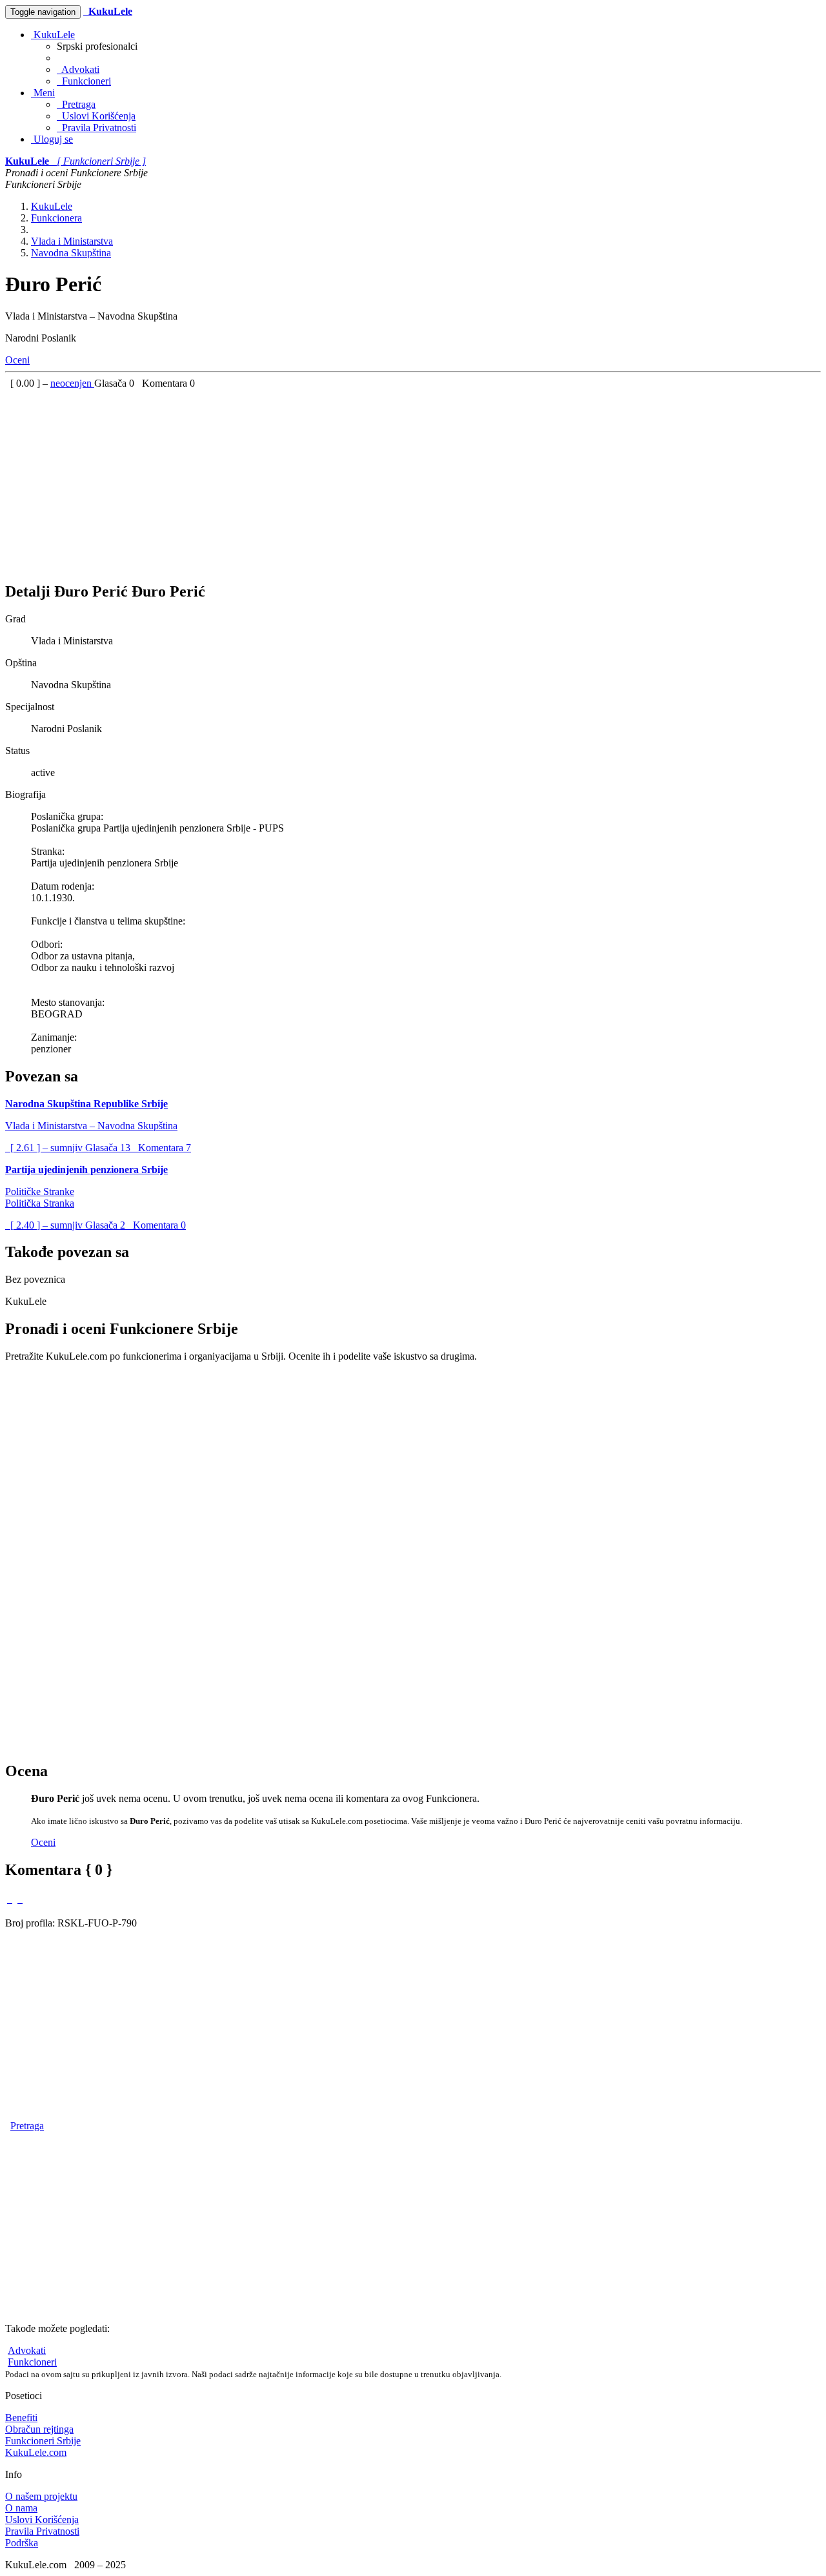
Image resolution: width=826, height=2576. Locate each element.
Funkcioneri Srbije (43, 2441)
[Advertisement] (392, 480)
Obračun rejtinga (39, 2429)
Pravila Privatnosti (96, 128)
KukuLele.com (36, 2452)
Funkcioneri (84, 81)
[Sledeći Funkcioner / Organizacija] (20, 1899)
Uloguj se (52, 139)
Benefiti (21, 2418)
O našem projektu (41, 2496)
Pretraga (76, 104)
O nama (21, 2508)
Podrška (22, 2543)
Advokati (78, 69)
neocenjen (72, 383)
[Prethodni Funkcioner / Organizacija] (10, 1899)
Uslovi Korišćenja (96, 116)
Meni (43, 93)
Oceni (17, 360)
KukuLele (53, 35)
